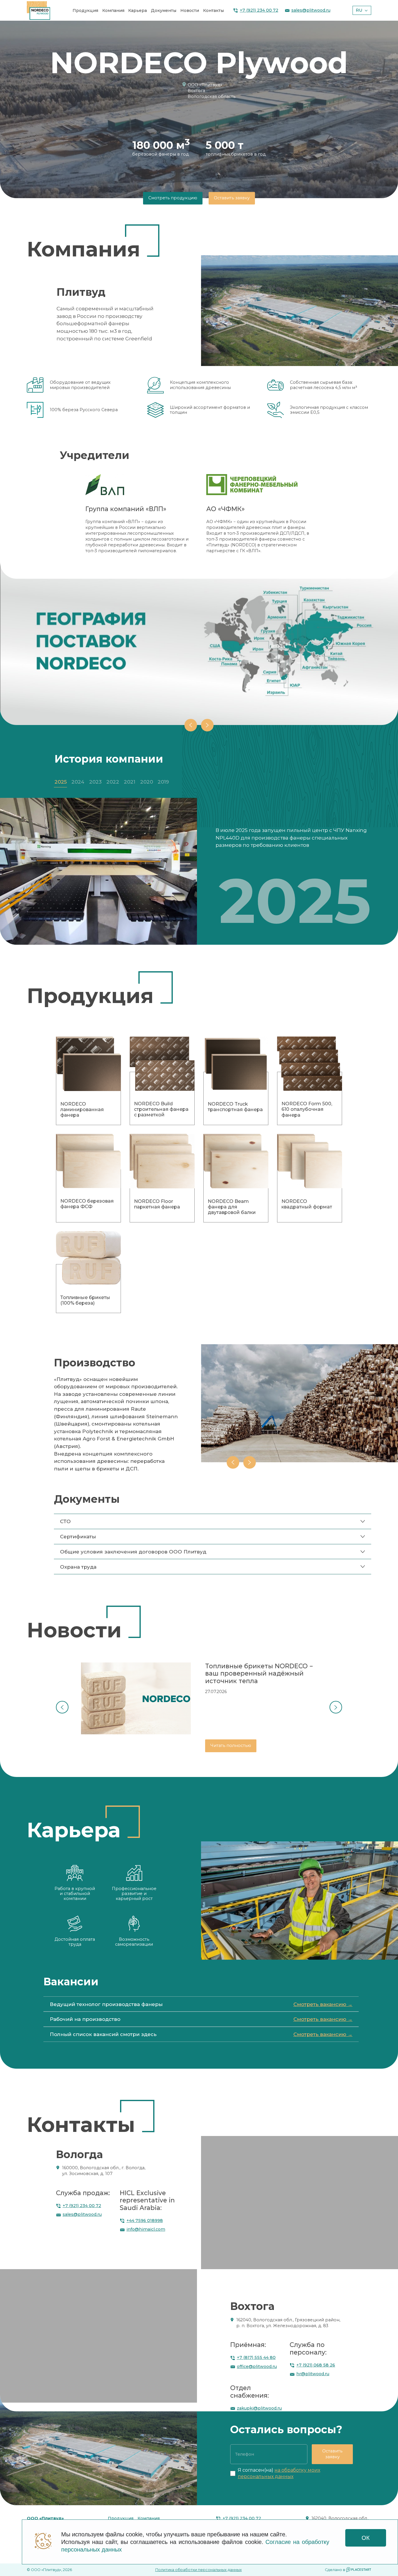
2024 (78, 782)
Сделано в (335, 2570)
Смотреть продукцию (173, 198)
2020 (147, 782)
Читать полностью (231, 1746)
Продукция (85, 10)
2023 (95, 782)
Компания (113, 10)
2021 (130, 782)
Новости (190, 10)
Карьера (138, 10)
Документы (164, 10)
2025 (61, 782)
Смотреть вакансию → (323, 2004)
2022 (113, 782)
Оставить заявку (232, 198)
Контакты (213, 10)
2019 (163, 782)
